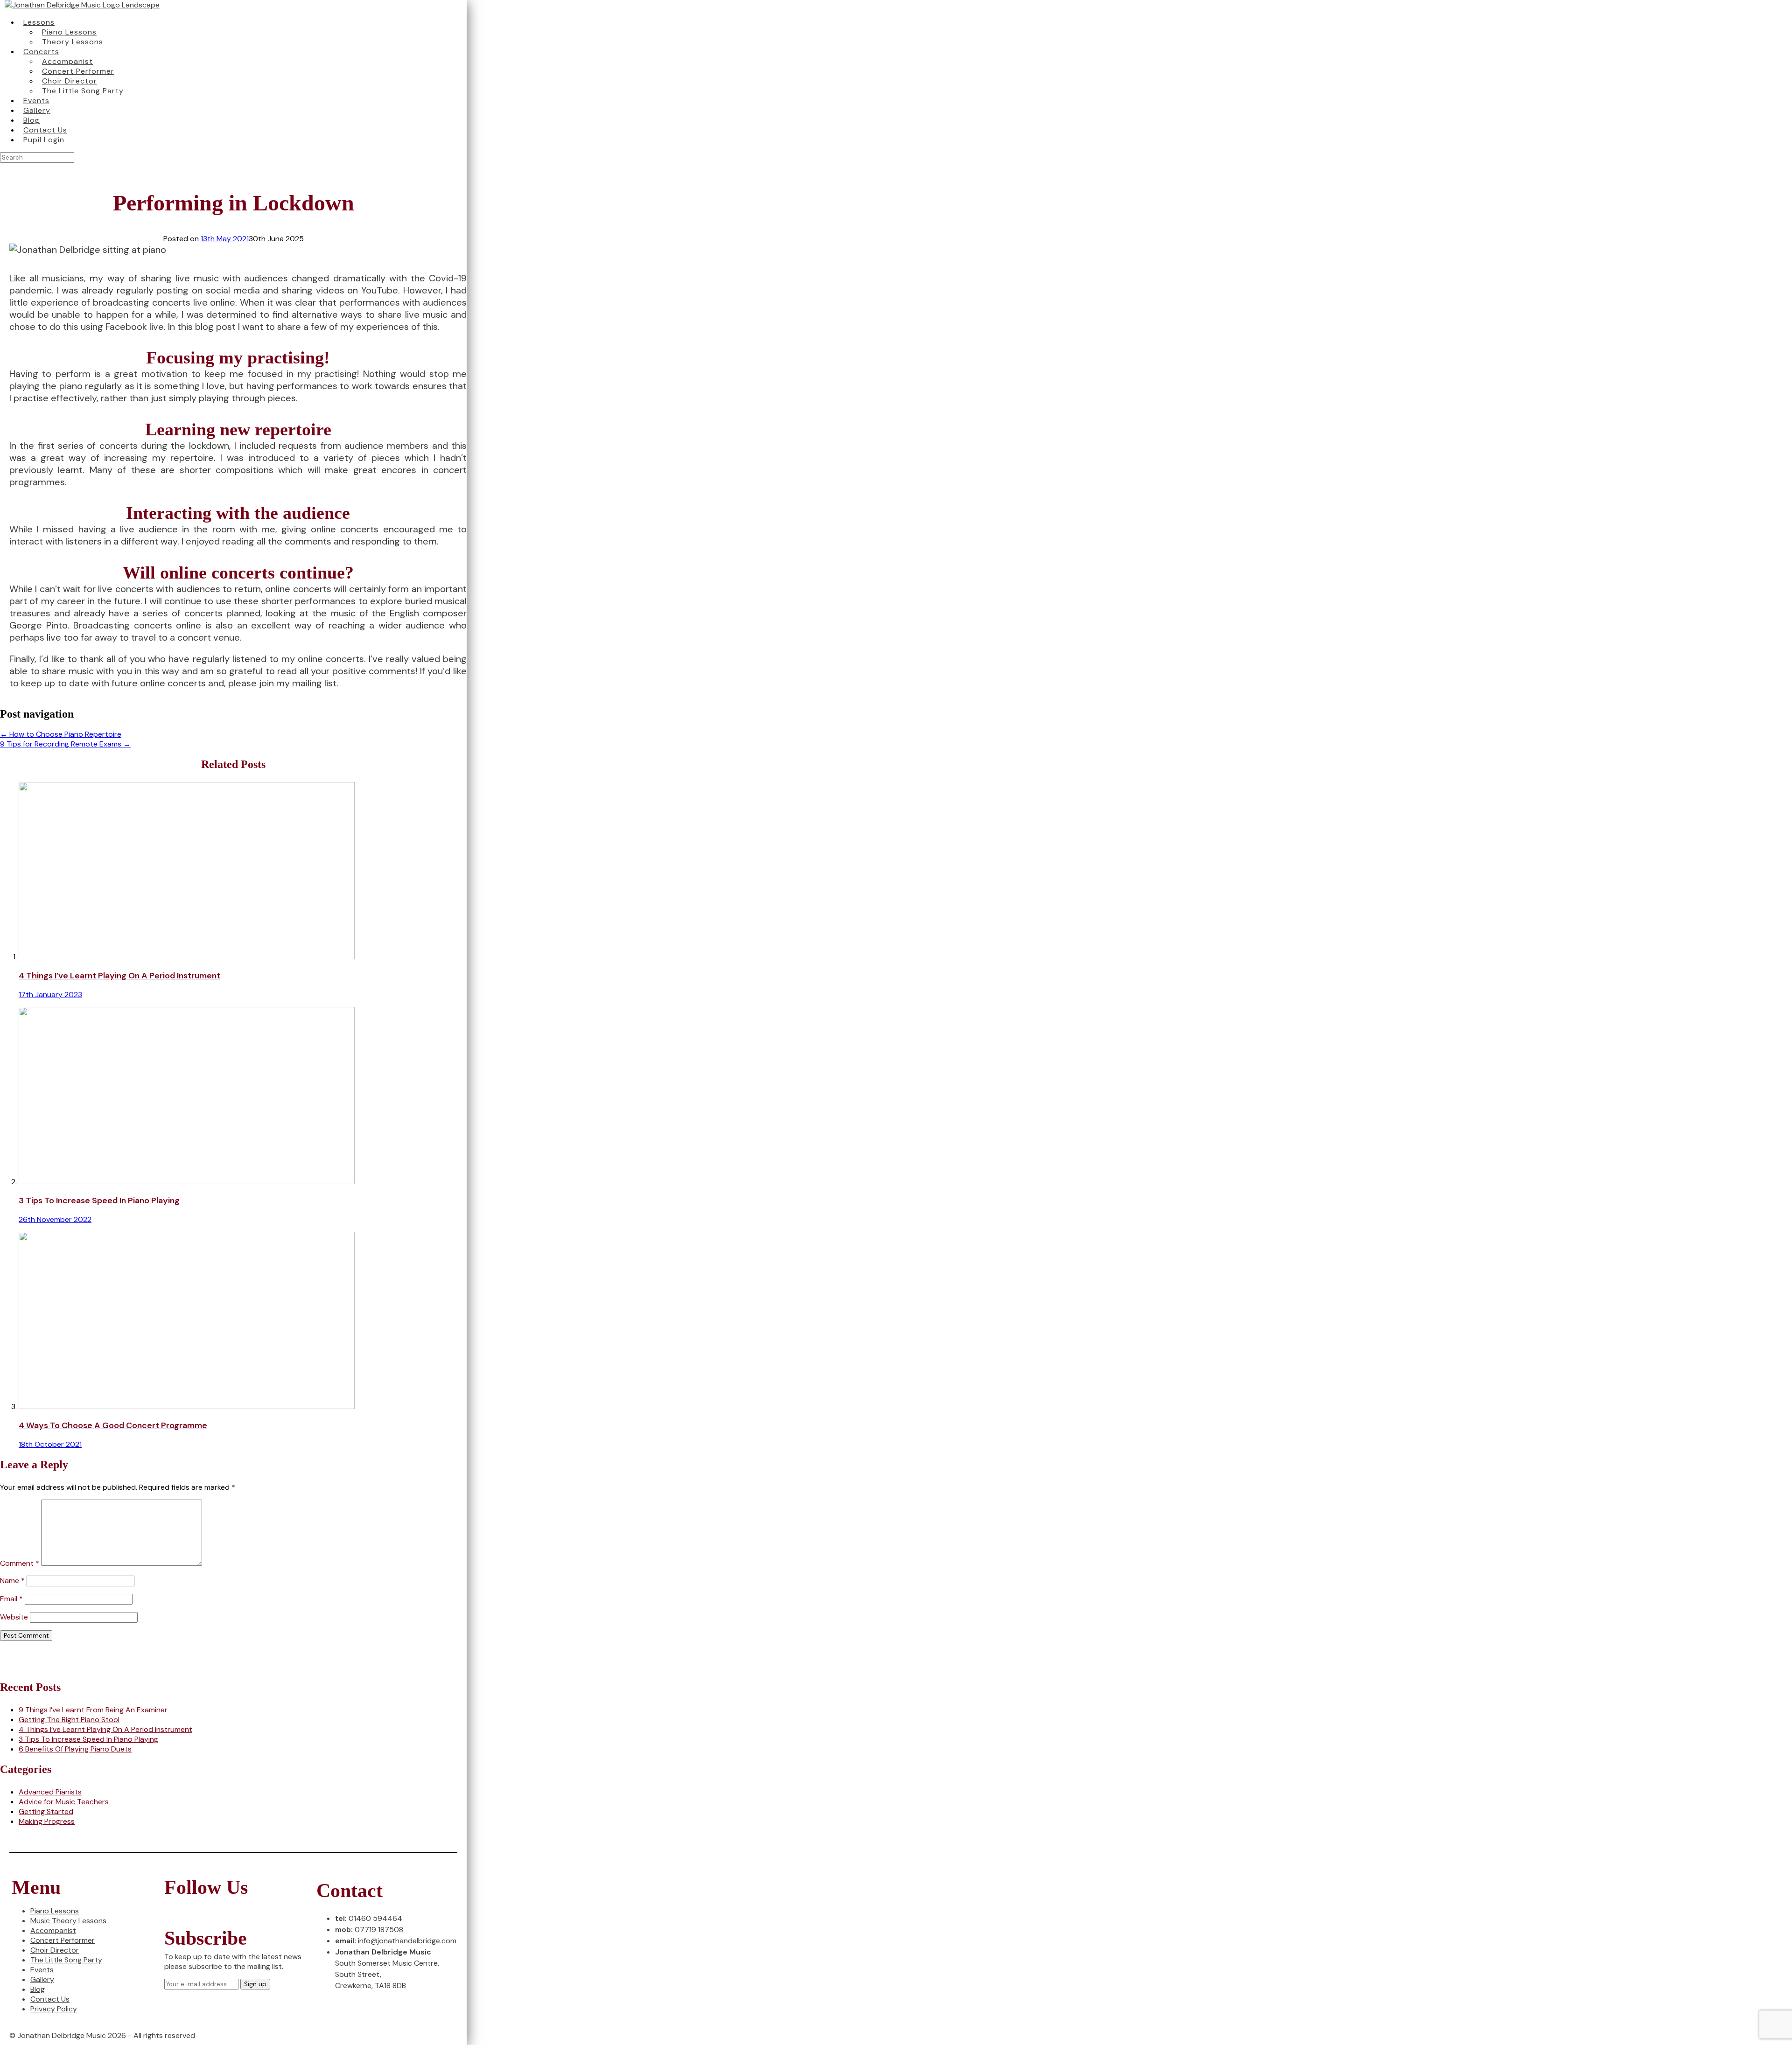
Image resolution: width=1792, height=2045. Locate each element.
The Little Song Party (83, 91)
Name (12, 1581)
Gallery (42, 1979)
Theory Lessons (73, 42)
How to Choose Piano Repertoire (61, 734)
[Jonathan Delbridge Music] (82, 5)
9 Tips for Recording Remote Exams (65, 744)
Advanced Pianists (50, 1792)
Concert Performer (63, 1940)
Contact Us (50, 1999)
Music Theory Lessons (68, 1921)
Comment (20, 1563)
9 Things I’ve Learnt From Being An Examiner (93, 1710)
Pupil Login (44, 140)
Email (11, 1599)
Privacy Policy (54, 2009)
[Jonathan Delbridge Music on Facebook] (168, 1906)
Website (14, 1617)
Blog (38, 1989)
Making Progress (47, 1821)
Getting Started (46, 1811)
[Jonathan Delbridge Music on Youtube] (189, 1906)
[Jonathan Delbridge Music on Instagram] (183, 1906)
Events (42, 1970)
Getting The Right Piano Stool (69, 1720)
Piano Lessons (55, 1911)
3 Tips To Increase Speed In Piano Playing (88, 1739)
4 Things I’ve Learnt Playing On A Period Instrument (105, 1729)
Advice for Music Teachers (64, 1802)
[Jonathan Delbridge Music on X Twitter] (175, 1906)
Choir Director (55, 1950)
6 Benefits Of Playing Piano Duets (75, 1749)
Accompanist (53, 1930)
